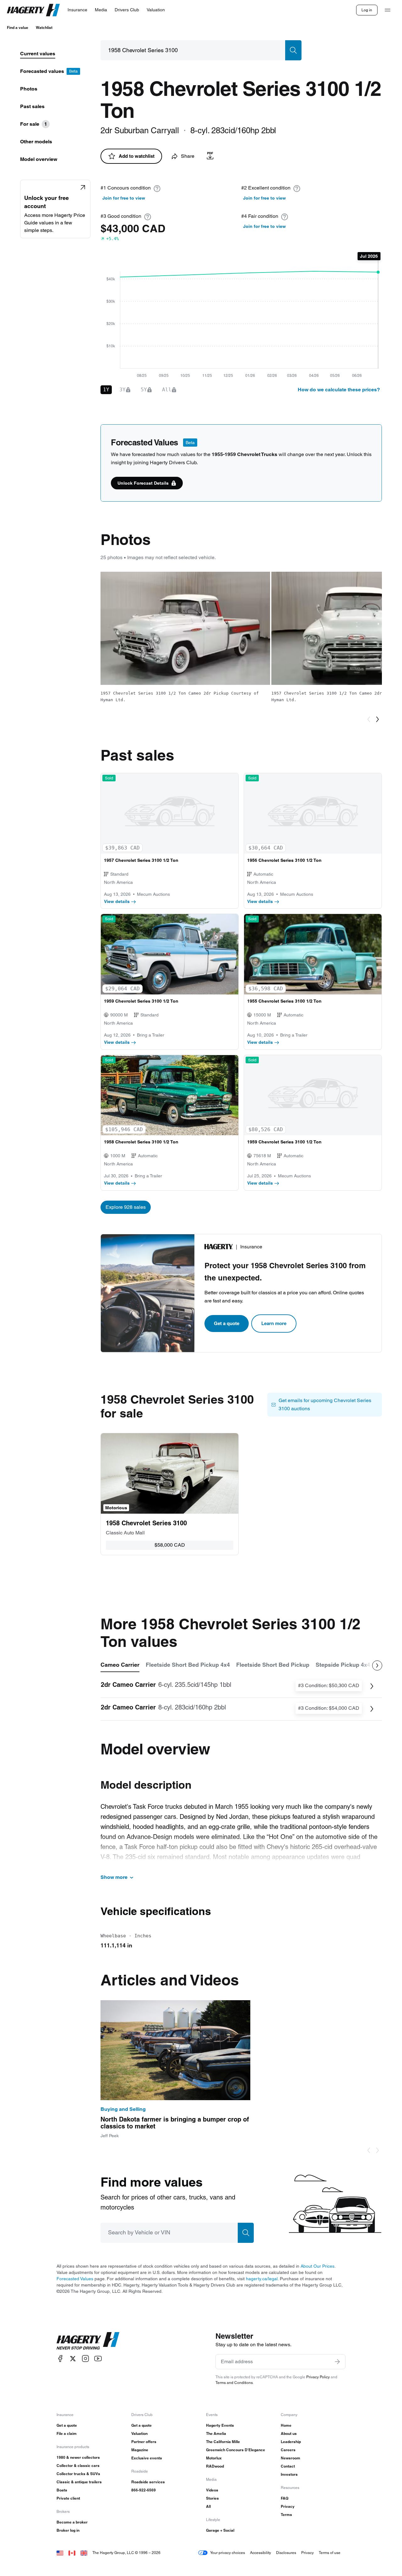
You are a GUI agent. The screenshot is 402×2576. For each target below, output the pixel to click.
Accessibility (261, 2553)
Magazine (140, 2450)
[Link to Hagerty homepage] (88, 2341)
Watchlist (44, 28)
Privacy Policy (318, 2377)
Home (286, 2425)
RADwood (215, 2466)
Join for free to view (124, 198)
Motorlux (214, 2458)
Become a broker (72, 2522)
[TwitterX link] (73, 2359)
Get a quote (227, 1323)
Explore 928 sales (126, 1207)
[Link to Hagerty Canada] (72, 2553)
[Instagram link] (85, 2359)
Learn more (274, 1323)
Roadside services (148, 2482)
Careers (288, 2450)
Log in (367, 10)
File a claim (67, 2433)
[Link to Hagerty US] (60, 2553)
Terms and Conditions (234, 2383)
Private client (68, 2498)
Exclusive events (147, 2458)
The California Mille (223, 2442)
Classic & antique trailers (79, 2482)
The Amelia (216, 2433)
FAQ (285, 2498)
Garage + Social (220, 2530)
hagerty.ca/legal (262, 2279)
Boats (62, 2490)
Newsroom (291, 2458)
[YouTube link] (98, 2359)
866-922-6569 (144, 2490)
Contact (288, 2466)
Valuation (139, 2433)
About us (289, 2433)
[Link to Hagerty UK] (84, 2553)
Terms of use (330, 2553)
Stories (212, 2498)
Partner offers (144, 2442)
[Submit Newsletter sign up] (337, 2362)
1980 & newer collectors (78, 2457)
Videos (212, 2490)
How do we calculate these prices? (339, 390)
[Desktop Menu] (388, 10)
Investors (289, 2474)
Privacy (288, 2506)
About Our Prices (318, 2266)
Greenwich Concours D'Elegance (236, 2450)
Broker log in (68, 2530)
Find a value (18, 28)
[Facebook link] (60, 2359)
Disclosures (286, 2553)
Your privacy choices (228, 2553)
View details (117, 901)
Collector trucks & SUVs (78, 2474)
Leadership (291, 2442)
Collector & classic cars (78, 2466)
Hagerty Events (220, 2425)
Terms (286, 2515)
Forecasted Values (75, 2279)
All (208, 2506)
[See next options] (377, 1665)
